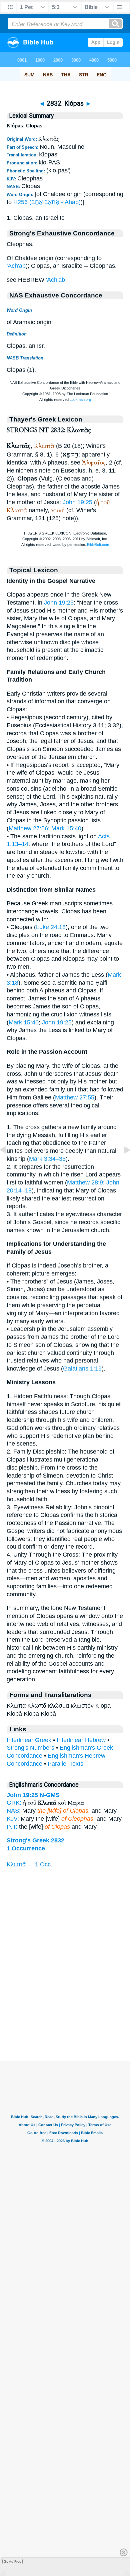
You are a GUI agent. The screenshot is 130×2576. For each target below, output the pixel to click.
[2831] (8, 1165)
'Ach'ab (16, 266)
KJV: (13, 1819)
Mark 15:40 (66, 828)
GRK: (14, 1803)
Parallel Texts (65, 1764)
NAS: (14, 1811)
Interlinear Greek (29, 1740)
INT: (12, 1827)
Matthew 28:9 (85, 1182)
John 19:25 (77, 502)
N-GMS (50, 1795)
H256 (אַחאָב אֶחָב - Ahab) (47, 202)
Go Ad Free (12, 2561)
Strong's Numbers (30, 1748)
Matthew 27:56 (28, 828)
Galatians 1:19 (82, 1369)
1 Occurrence (26, 1848)
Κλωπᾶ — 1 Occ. (29, 1864)
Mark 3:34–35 (47, 1159)
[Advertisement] (65, 2019)
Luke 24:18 (51, 927)
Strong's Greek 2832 (35, 1840)
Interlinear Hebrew (81, 1740)
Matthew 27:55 (75, 1097)
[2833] (122, 1165)
